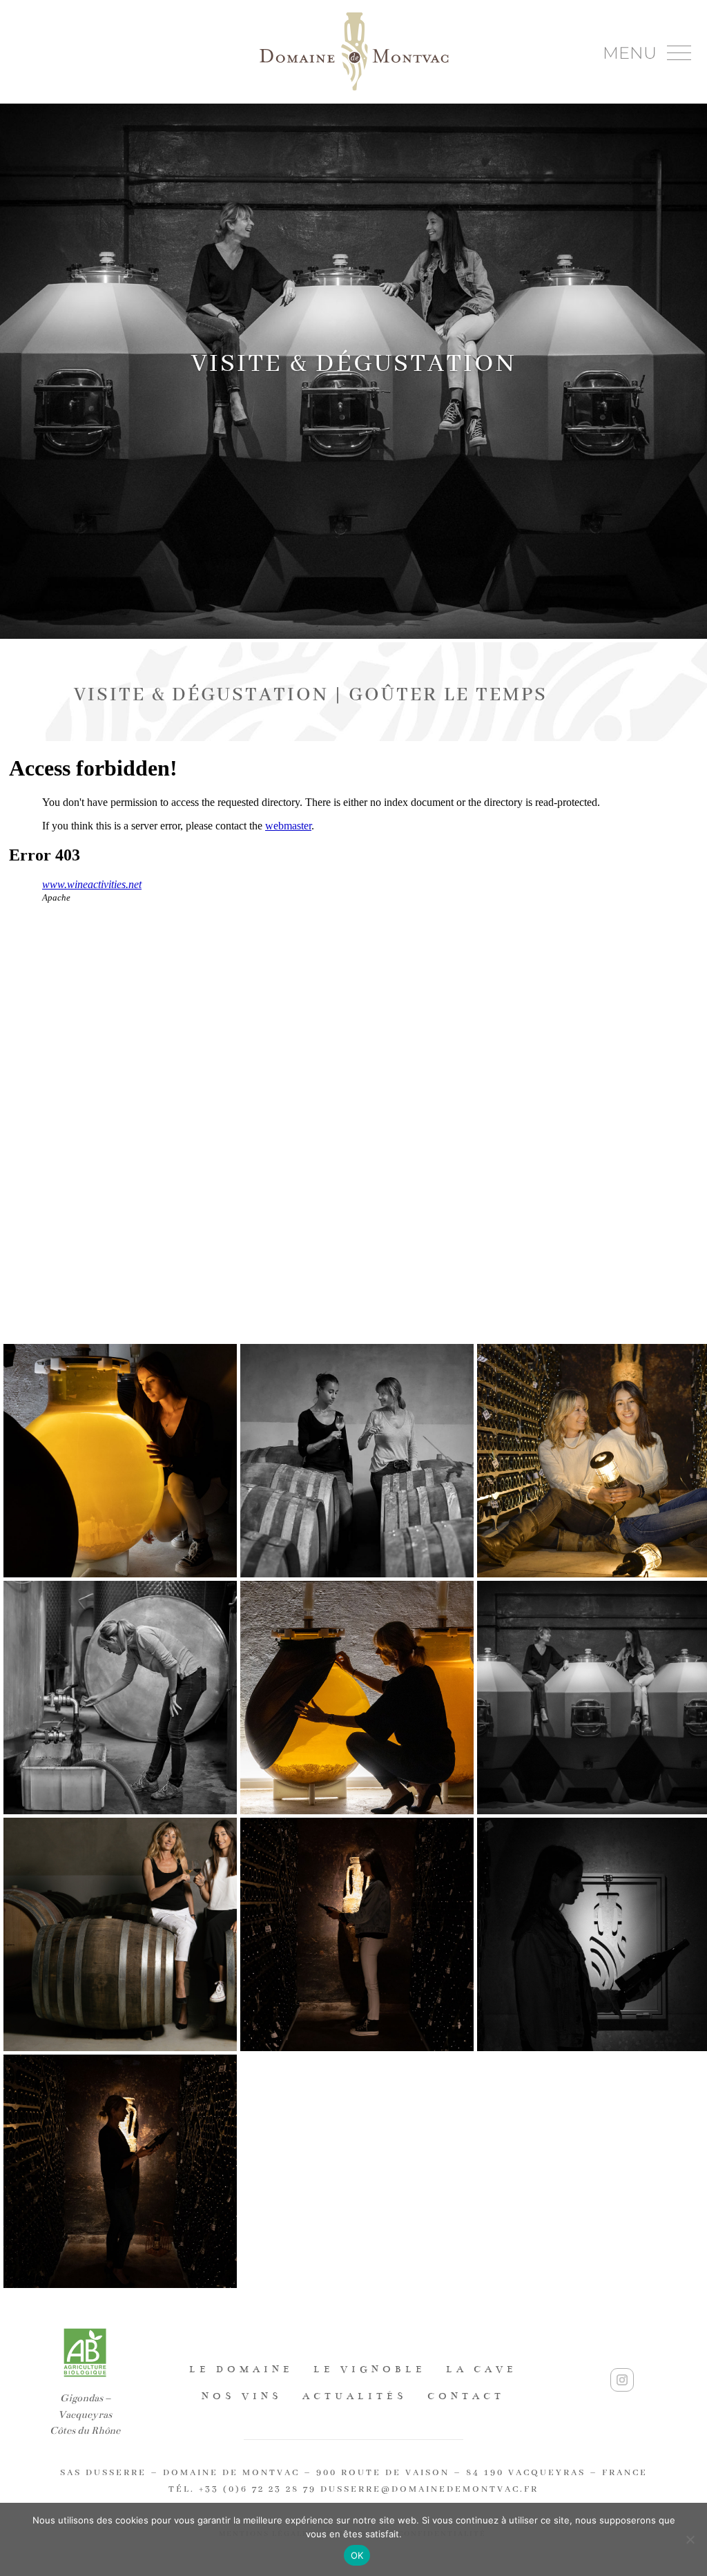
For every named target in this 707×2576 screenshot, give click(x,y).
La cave (482, 2369)
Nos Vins (242, 2396)
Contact (466, 2396)
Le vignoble (370, 2369)
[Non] (690, 2539)
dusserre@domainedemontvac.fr (429, 2489)
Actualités (355, 2396)
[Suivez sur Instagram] (622, 2380)
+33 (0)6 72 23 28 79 (258, 2489)
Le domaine (241, 2369)
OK (357, 2555)
